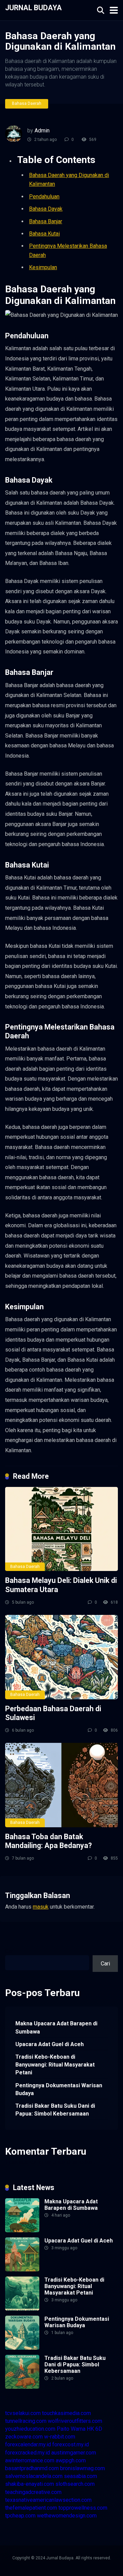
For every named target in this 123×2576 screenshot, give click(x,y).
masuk (41, 1907)
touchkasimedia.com (66, 2413)
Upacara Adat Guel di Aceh (50, 2044)
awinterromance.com (30, 2460)
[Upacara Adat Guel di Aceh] (22, 2270)
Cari (10, 1951)
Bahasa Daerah (27, 103)
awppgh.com (71, 2460)
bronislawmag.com (83, 2468)
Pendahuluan (44, 197)
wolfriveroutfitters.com (75, 2421)
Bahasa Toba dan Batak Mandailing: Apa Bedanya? (49, 1841)
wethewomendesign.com (67, 2516)
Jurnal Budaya (33, 7)
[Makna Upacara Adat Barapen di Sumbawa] (22, 2230)
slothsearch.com (75, 2484)
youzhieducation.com (30, 2429)
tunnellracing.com (26, 2421)
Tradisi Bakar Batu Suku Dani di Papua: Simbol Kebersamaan (55, 2110)
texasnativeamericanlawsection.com (48, 2500)
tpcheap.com (20, 2516)
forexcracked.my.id (28, 2453)
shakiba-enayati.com (30, 2484)
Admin (42, 131)
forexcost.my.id (71, 2444)
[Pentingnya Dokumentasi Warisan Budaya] (22, 2348)
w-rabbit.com (60, 2437)
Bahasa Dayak (46, 209)
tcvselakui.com (23, 2413)
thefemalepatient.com (31, 2508)
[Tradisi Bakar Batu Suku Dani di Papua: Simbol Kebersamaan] (22, 2387)
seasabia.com (80, 2476)
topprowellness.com (83, 2508)
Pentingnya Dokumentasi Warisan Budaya (59, 2089)
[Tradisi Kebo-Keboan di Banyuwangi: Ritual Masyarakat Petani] (22, 2309)
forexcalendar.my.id (28, 2444)
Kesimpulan (43, 267)
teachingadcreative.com (33, 2492)
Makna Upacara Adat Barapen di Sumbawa (56, 2027)
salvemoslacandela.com (34, 2476)
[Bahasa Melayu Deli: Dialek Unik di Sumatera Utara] (61, 1529)
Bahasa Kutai (44, 234)
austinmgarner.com (74, 2453)
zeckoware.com (24, 2437)
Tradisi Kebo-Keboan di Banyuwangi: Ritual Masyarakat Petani (55, 2065)
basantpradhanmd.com (32, 2468)
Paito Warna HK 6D (79, 2429)
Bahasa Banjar (46, 221)
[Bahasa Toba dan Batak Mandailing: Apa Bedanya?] (61, 1785)
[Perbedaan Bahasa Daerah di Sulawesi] (61, 1657)
